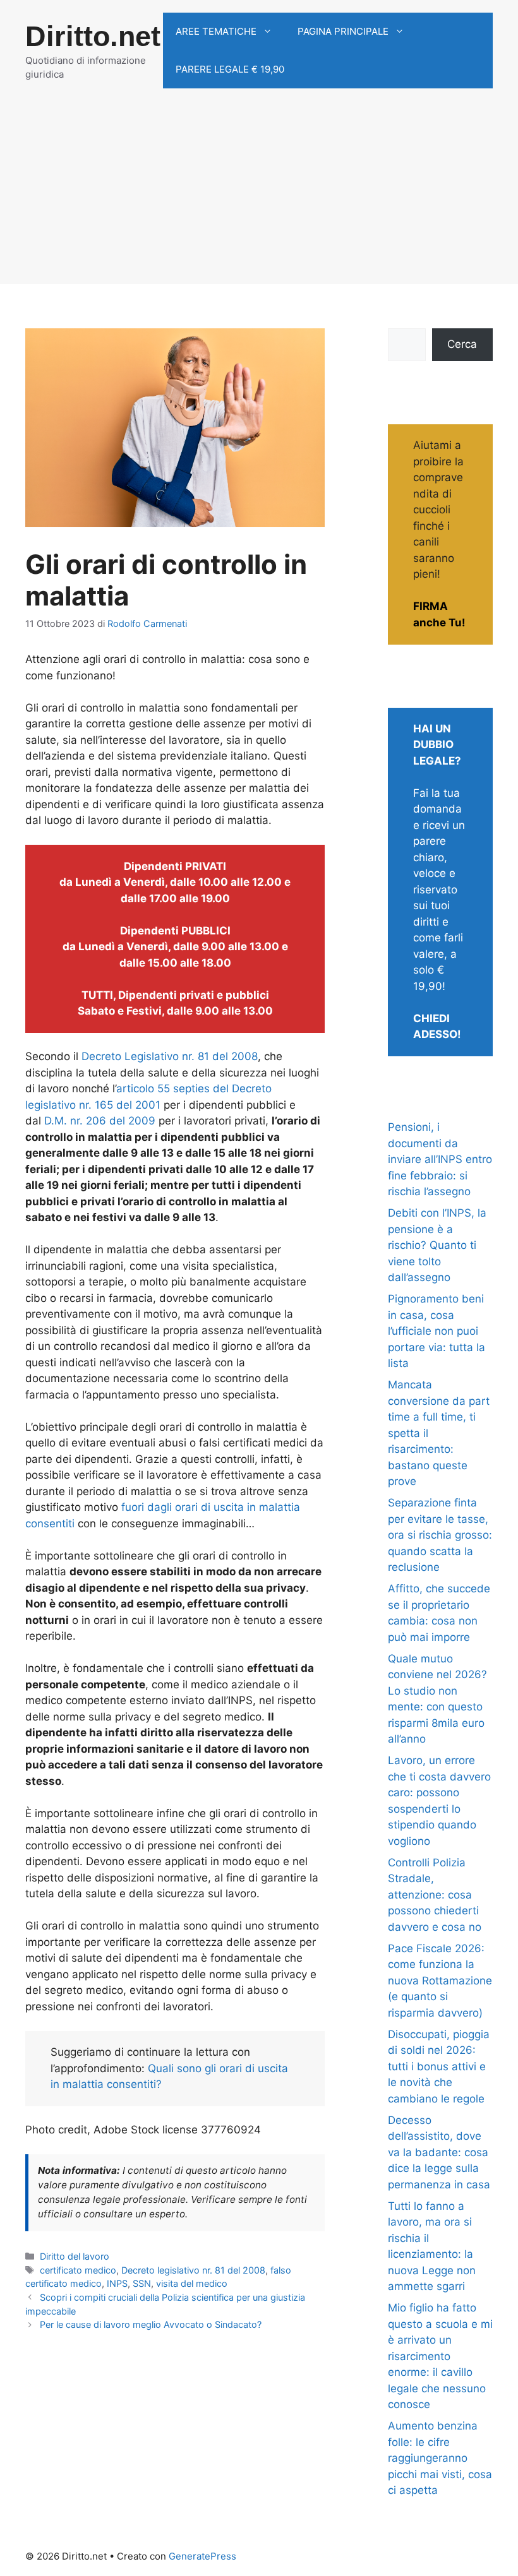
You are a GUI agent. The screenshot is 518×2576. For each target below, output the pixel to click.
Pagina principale (343, 31)
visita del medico (192, 2283)
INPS (117, 2283)
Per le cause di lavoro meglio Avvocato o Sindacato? (151, 2324)
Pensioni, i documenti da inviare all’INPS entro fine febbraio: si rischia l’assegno (440, 1159)
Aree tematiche (216, 31)
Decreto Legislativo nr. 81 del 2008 (170, 1056)
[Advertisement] (259, 196)
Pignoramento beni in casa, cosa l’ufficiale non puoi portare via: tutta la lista (437, 1331)
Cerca (462, 344)
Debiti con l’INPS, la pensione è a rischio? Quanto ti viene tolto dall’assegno (437, 1245)
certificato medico (78, 2270)
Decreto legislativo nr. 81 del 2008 (193, 2270)
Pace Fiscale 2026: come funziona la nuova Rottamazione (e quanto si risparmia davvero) (440, 1981)
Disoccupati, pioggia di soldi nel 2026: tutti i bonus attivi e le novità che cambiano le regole (439, 2066)
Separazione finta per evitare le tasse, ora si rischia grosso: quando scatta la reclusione (440, 1535)
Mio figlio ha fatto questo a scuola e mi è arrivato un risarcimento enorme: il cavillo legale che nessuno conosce (440, 2356)
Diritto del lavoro (75, 2256)
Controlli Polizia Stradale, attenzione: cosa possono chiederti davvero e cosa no (435, 1895)
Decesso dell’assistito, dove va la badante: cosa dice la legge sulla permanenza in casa (439, 2152)
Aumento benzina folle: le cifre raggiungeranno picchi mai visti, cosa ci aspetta (440, 2458)
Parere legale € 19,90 (230, 69)
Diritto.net (93, 36)
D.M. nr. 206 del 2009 (100, 1121)
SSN (142, 2283)
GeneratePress (202, 2556)
